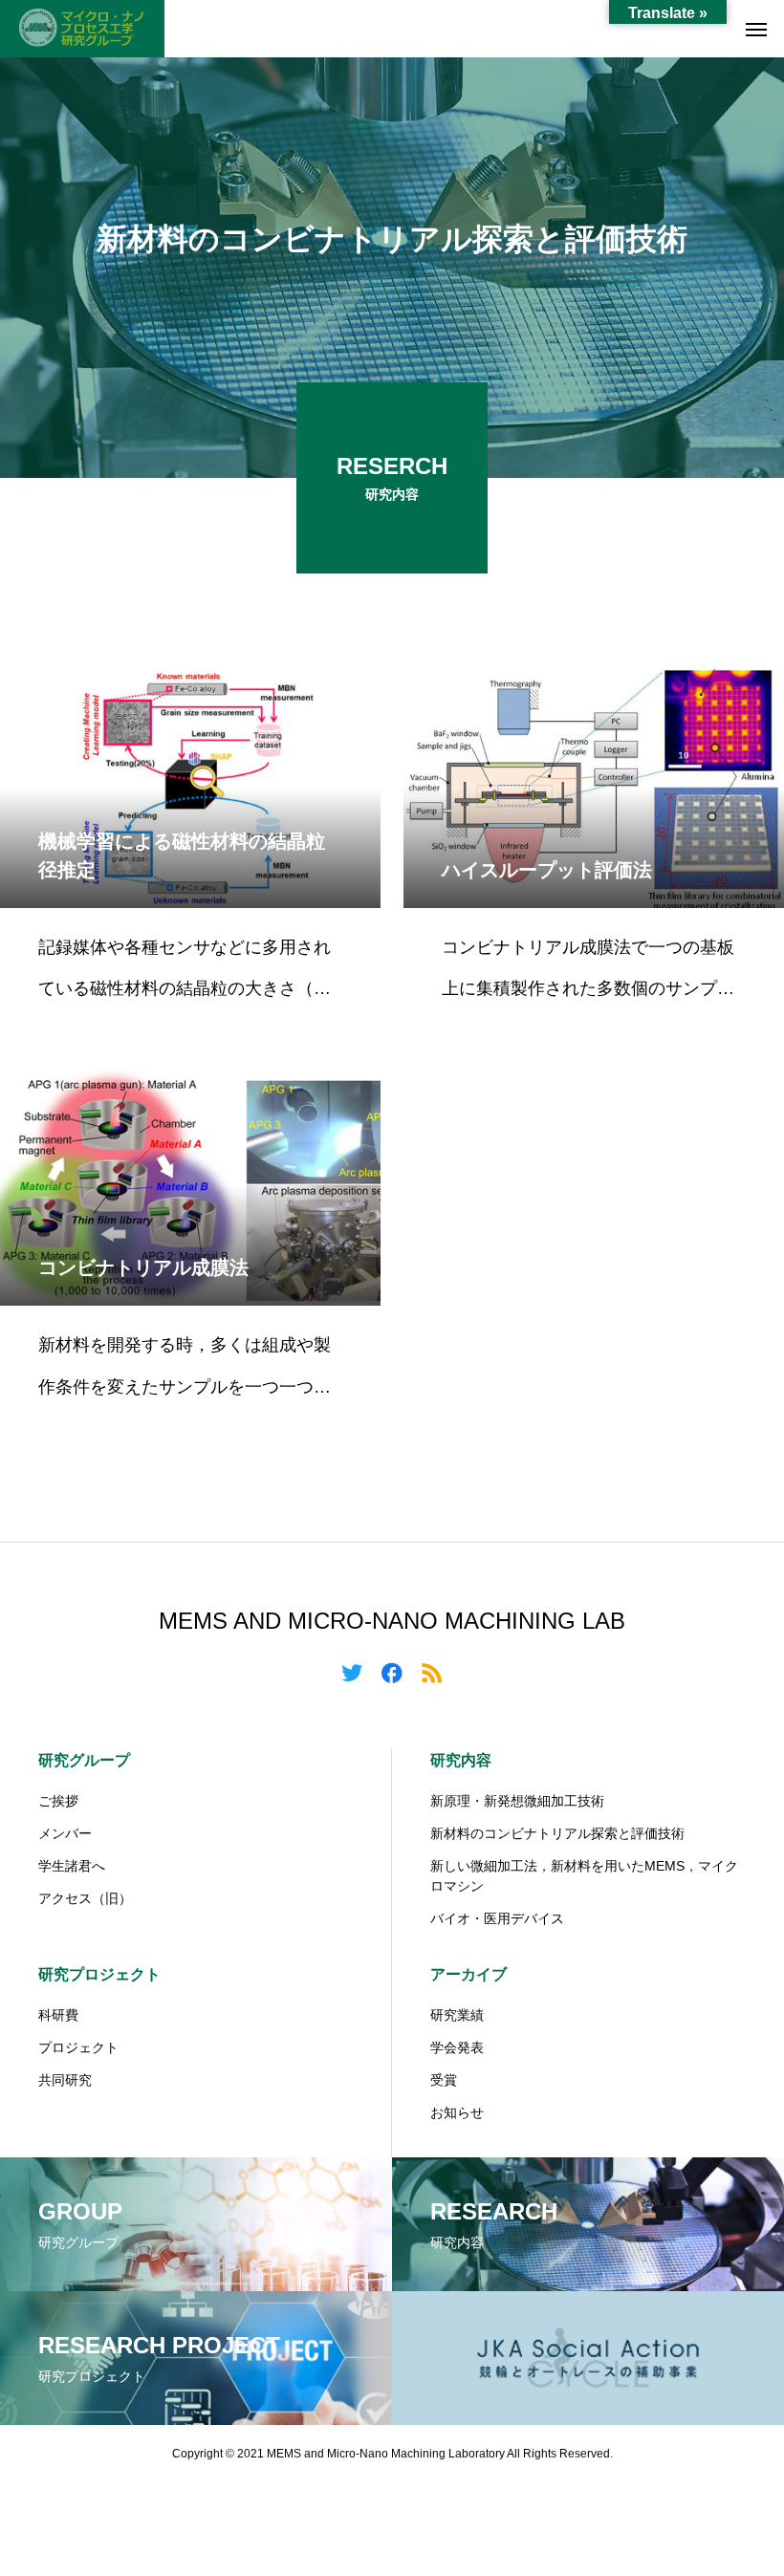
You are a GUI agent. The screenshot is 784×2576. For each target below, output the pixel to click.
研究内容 (461, 1760)
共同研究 (65, 2080)
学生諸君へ (72, 1866)
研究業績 (457, 2015)
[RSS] (432, 1672)
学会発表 (457, 2047)
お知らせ (457, 2112)
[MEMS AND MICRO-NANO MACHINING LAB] (82, 29)
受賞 (444, 2080)
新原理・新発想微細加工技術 (517, 1801)
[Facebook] (392, 1672)
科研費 (58, 2015)
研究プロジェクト (99, 1974)
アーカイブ (468, 1974)
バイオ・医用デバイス (497, 1918)
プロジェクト (78, 2047)
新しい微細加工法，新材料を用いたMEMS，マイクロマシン (584, 1876)
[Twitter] (352, 1672)
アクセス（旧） (85, 1898)
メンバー (65, 1833)
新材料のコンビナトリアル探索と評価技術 (557, 1833)
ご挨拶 (58, 1801)
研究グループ (84, 1760)
